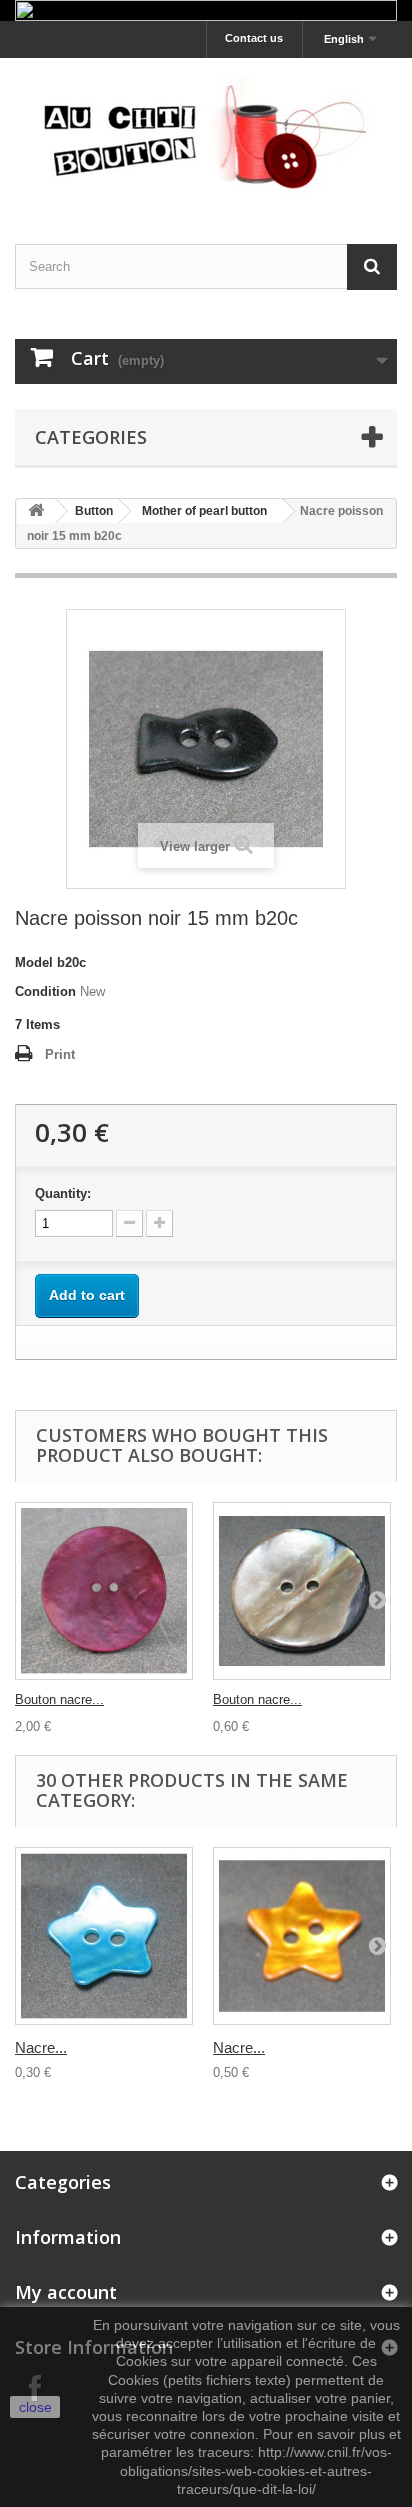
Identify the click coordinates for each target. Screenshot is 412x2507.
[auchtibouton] (206, 133)
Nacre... (41, 2047)
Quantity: (63, 1193)
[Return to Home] (36, 511)
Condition (45, 991)
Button (94, 511)
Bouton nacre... (59, 1699)
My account (66, 2292)
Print (60, 1054)
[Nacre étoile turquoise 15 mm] (104, 1936)
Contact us (254, 38)
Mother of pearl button (204, 511)
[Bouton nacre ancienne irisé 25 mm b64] (302, 1591)
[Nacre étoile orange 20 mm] (302, 1936)
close (35, 2407)
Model (34, 962)
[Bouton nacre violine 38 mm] (104, 1591)
